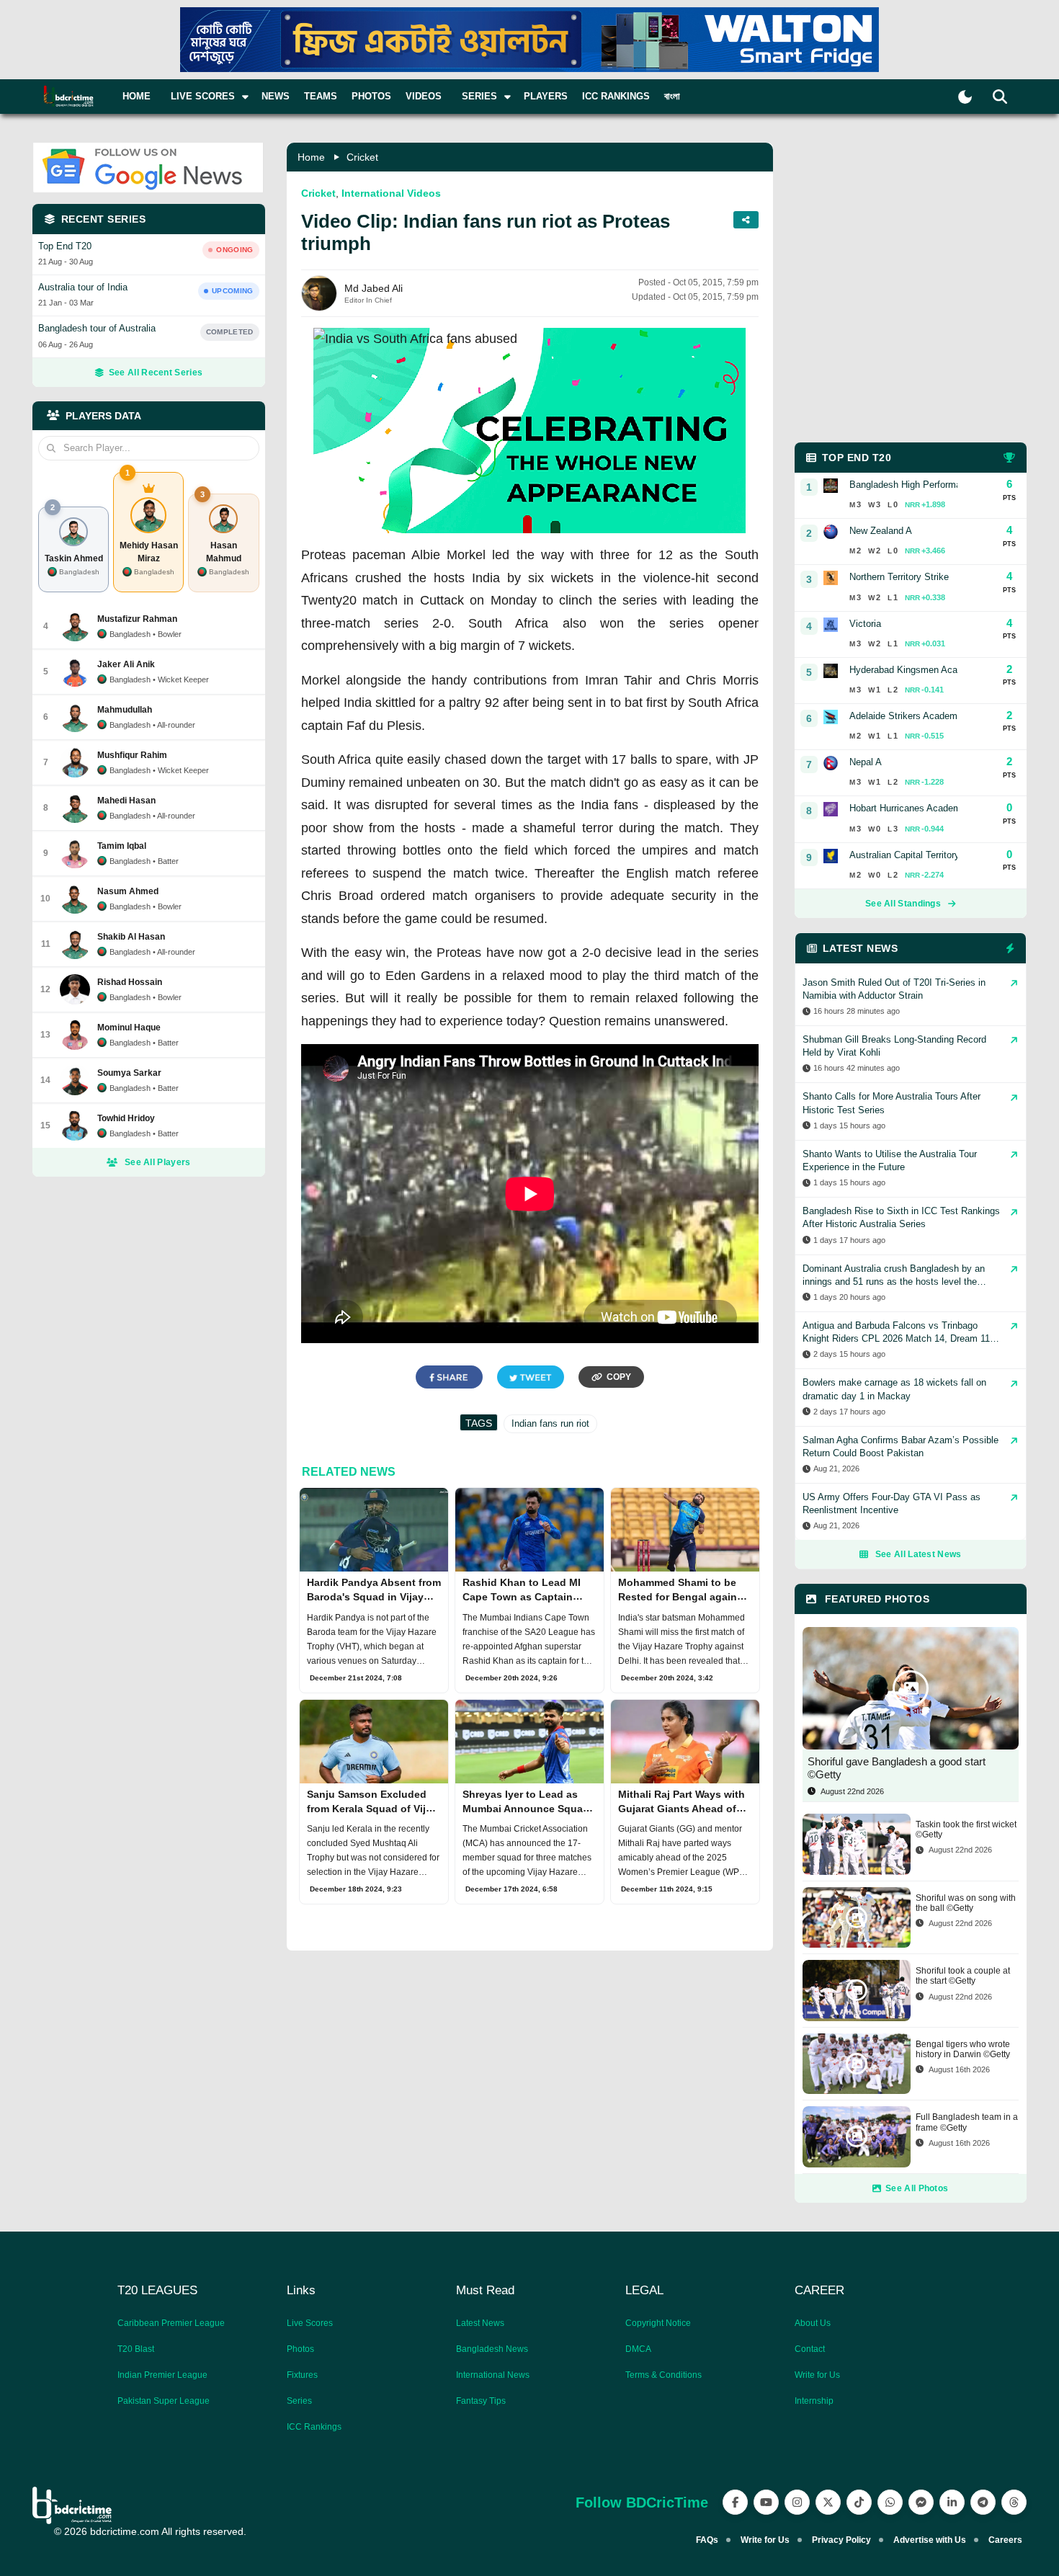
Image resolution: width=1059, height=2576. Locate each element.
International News (493, 2375)
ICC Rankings (616, 96)
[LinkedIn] (952, 2502)
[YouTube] (766, 2502)
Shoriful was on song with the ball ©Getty (966, 1903)
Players (546, 96)
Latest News (480, 2323)
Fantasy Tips (481, 2401)
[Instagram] (797, 2502)
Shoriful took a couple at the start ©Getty (963, 1976)
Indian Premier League (162, 2375)
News (276, 96)
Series (299, 2401)
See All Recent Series (156, 373)
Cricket (362, 157)
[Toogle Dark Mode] (965, 97)
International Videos (391, 193)
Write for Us (817, 2375)
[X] (828, 2502)
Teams (321, 96)
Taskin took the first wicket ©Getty (966, 1830)
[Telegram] (983, 2502)
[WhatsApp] (890, 2502)
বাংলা (672, 96)
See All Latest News (919, 1554)
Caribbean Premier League (171, 2323)
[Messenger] (921, 2502)
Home (137, 96)
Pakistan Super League (164, 2401)
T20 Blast (136, 2349)
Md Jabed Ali (374, 288)
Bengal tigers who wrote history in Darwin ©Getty (963, 2049)
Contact (810, 2349)
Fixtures (302, 2375)
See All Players (158, 1162)
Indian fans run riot (550, 1423)
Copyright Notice (658, 2323)
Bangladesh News (492, 2349)
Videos (424, 96)
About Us (813, 2323)
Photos (371, 96)
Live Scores (310, 2323)
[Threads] (1014, 2502)
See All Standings (903, 904)
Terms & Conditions (663, 2375)
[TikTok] (859, 2502)
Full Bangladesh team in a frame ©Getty (967, 2122)
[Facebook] (735, 2502)
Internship (814, 2401)
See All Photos (917, 2188)
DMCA (638, 2349)
